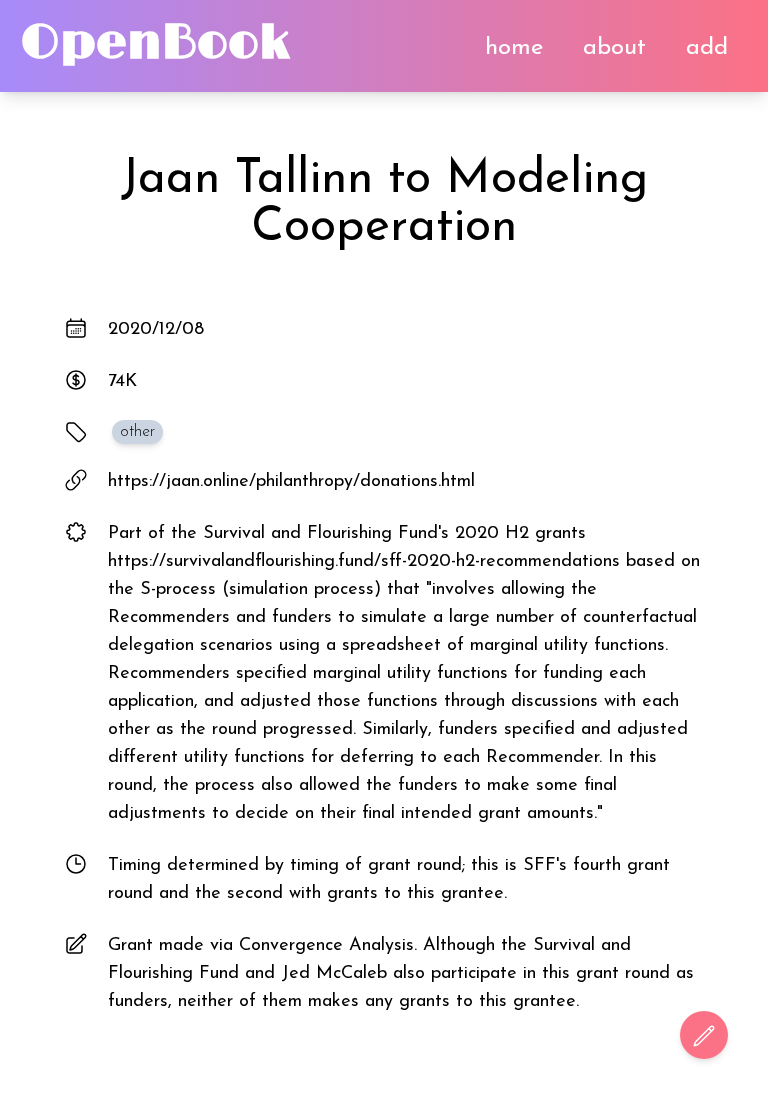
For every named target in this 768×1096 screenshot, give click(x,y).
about (614, 48)
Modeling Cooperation (449, 204)
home (514, 48)
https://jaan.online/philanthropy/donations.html (291, 482)
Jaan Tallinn (247, 180)
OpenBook (155, 43)
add (707, 48)
